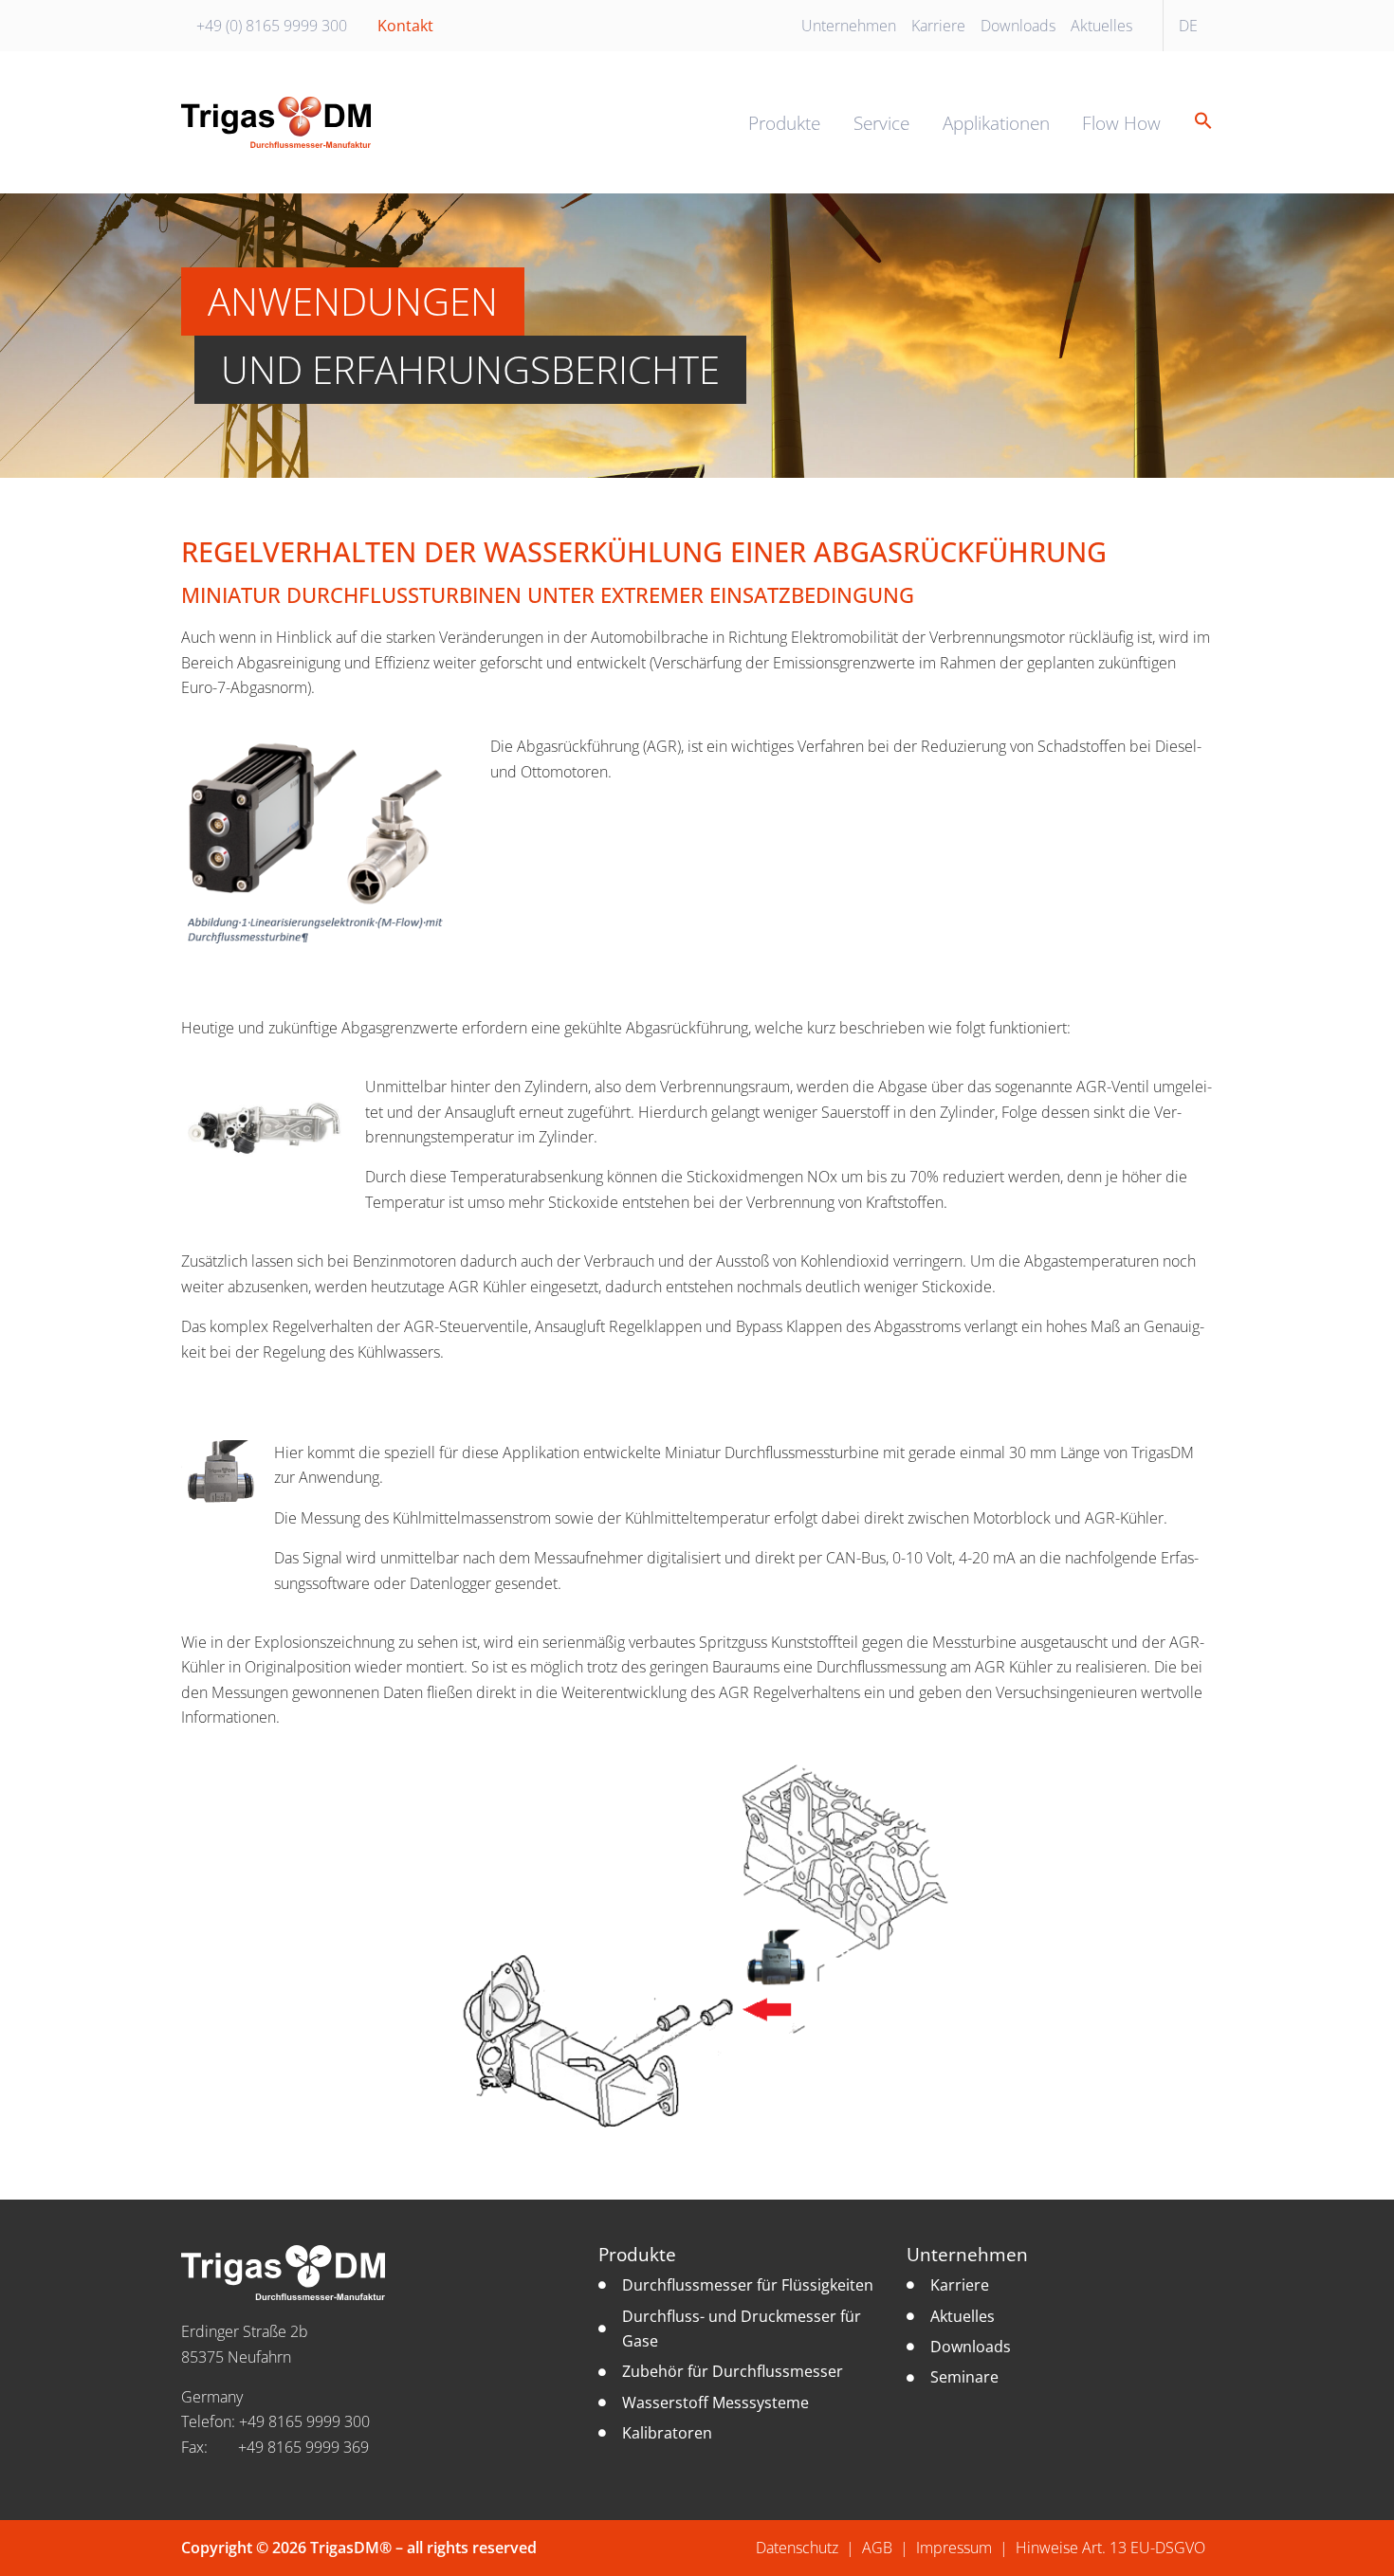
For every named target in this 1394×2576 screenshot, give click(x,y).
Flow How (1121, 123)
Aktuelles (1101, 26)
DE (1188, 26)
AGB (877, 2548)
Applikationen (996, 123)
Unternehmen (849, 26)
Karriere (938, 26)
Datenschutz (797, 2548)
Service (881, 123)
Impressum (954, 2548)
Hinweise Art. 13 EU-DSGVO (1110, 2548)
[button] (1196, 122)
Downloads (1018, 26)
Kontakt (405, 26)
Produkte (784, 123)
